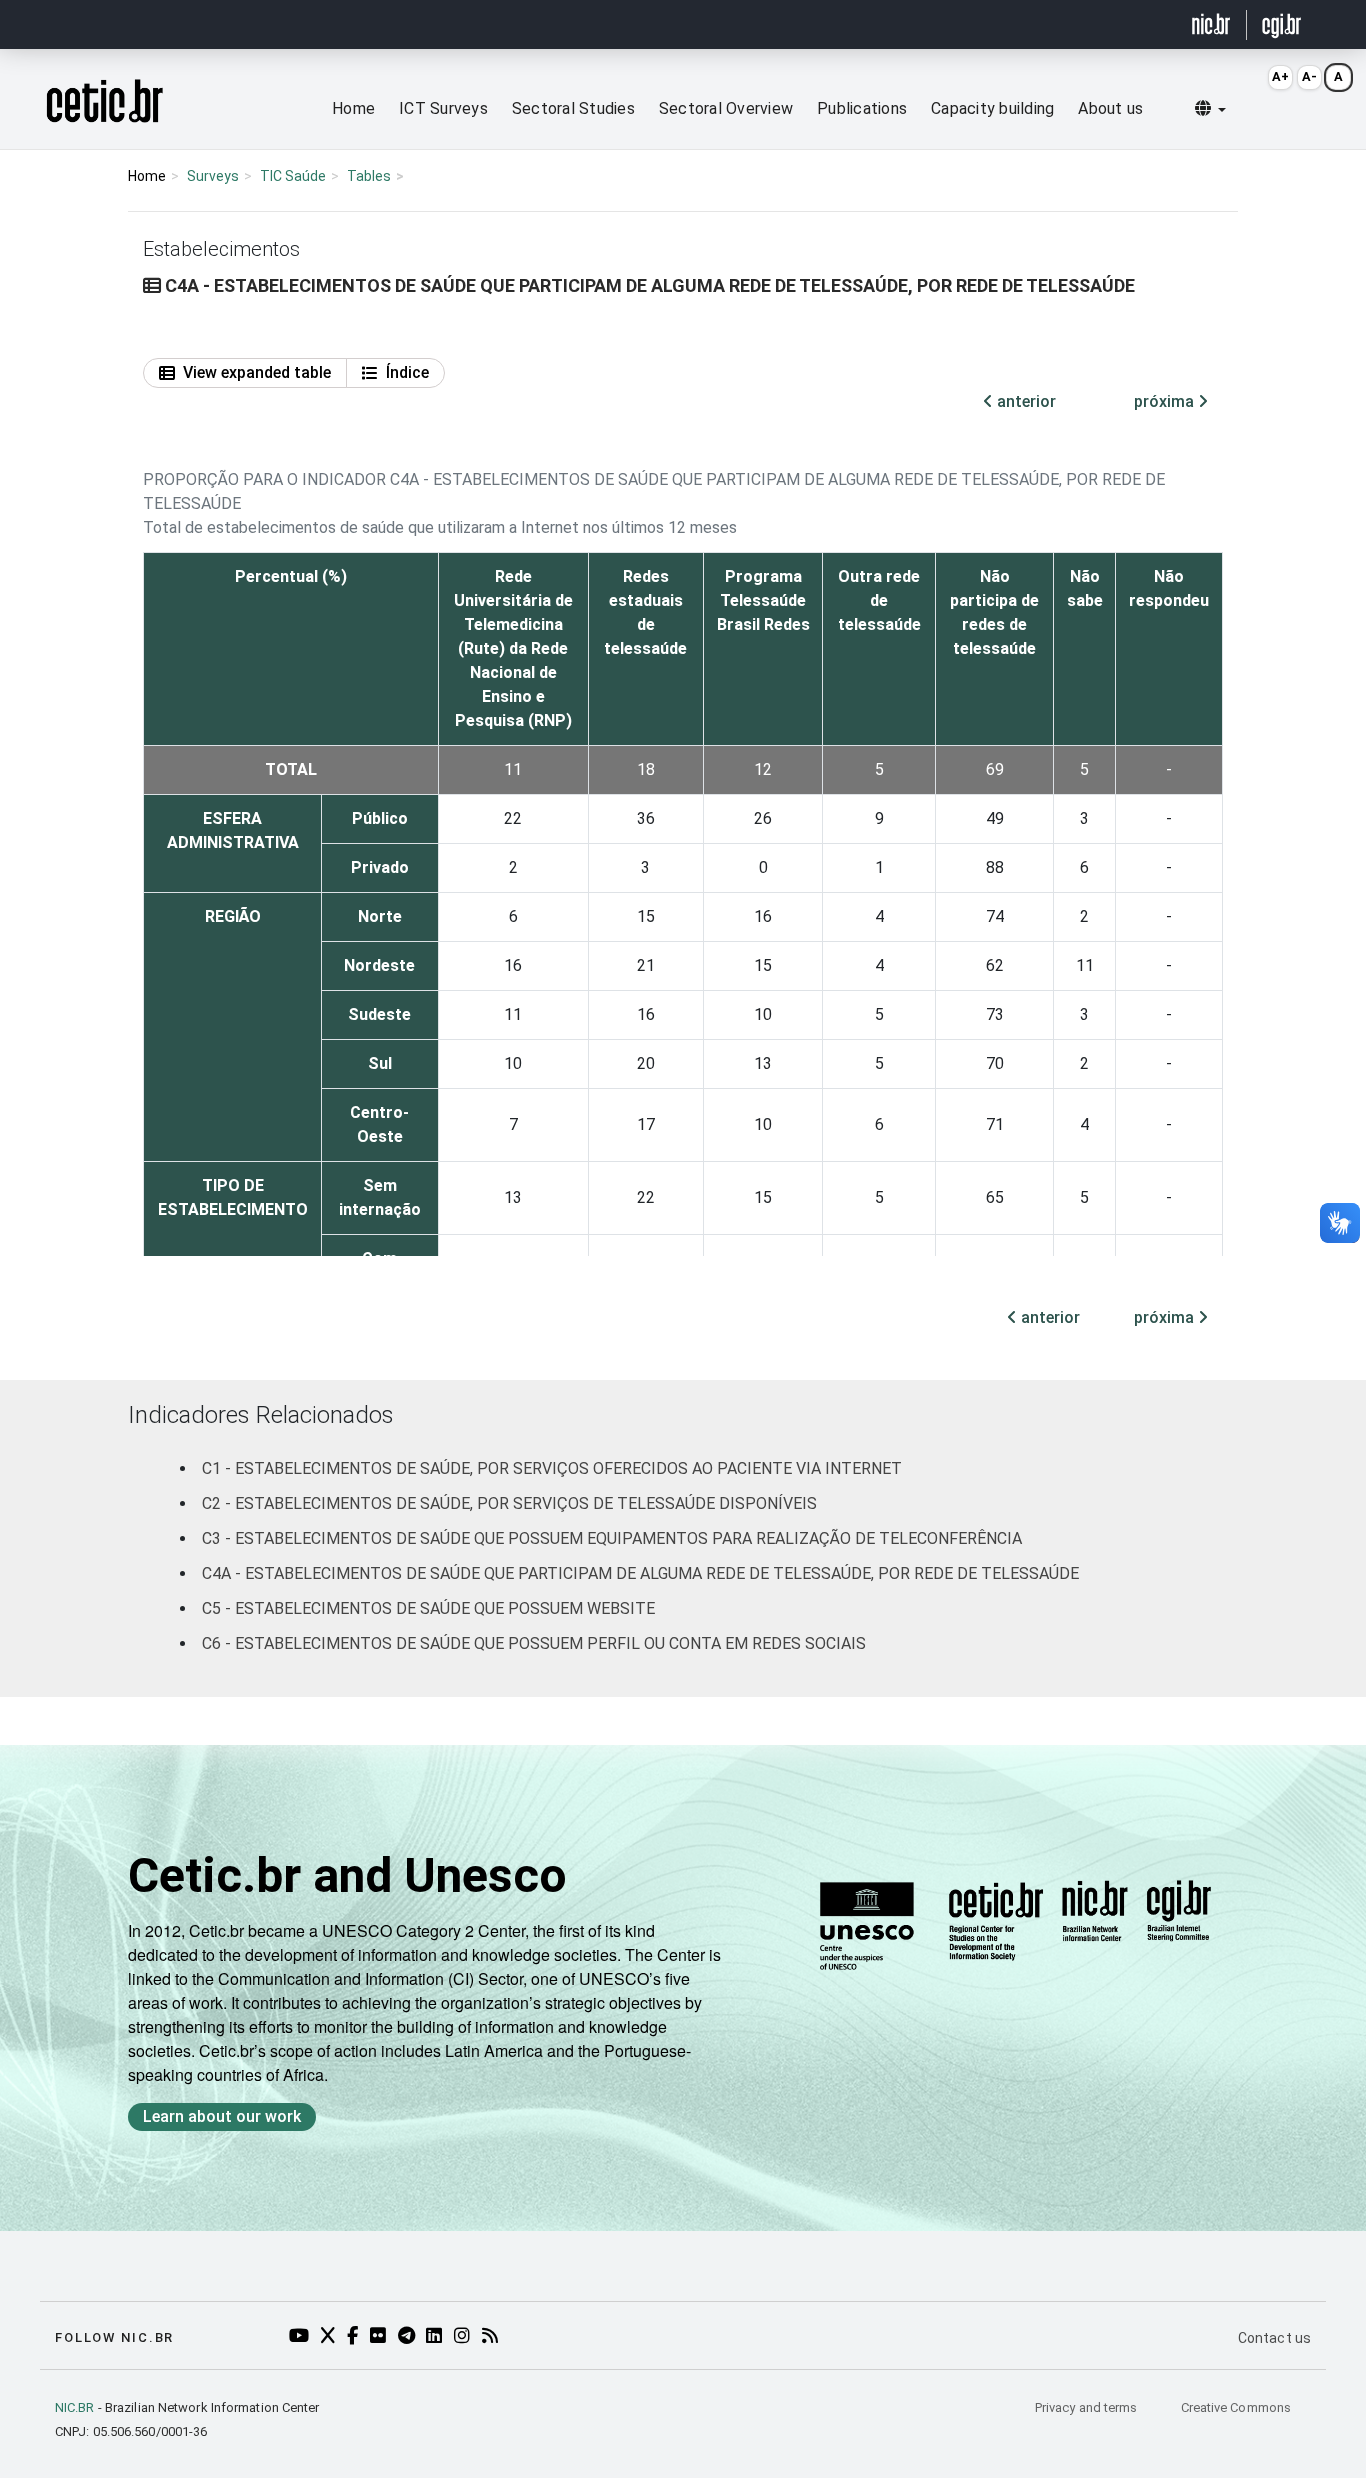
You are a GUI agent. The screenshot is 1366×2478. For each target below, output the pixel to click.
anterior (1024, 401)
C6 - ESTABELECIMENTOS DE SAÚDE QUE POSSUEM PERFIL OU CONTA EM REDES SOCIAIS (534, 1643)
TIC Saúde (293, 176)
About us (1110, 108)
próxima (1166, 401)
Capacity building (992, 108)
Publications (862, 108)
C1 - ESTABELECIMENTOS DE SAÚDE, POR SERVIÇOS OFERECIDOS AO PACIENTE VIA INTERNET (552, 1468)
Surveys (213, 176)
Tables (369, 176)
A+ (1280, 76)
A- (1309, 76)
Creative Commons (1236, 2407)
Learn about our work (222, 2116)
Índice (407, 372)
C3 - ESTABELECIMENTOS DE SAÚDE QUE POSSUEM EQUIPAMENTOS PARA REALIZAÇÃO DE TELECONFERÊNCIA (612, 1538)
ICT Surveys (443, 108)
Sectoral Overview (726, 108)
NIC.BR (75, 2407)
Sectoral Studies (573, 108)
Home (353, 108)
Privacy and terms (1088, 2407)
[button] (1210, 109)
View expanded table (257, 372)
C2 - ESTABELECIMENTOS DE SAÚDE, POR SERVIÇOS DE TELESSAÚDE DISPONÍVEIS (509, 1503)
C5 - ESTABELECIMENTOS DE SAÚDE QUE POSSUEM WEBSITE (428, 1608)
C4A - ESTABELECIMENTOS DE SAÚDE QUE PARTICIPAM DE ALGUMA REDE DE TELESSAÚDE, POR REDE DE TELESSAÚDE (640, 1573)
